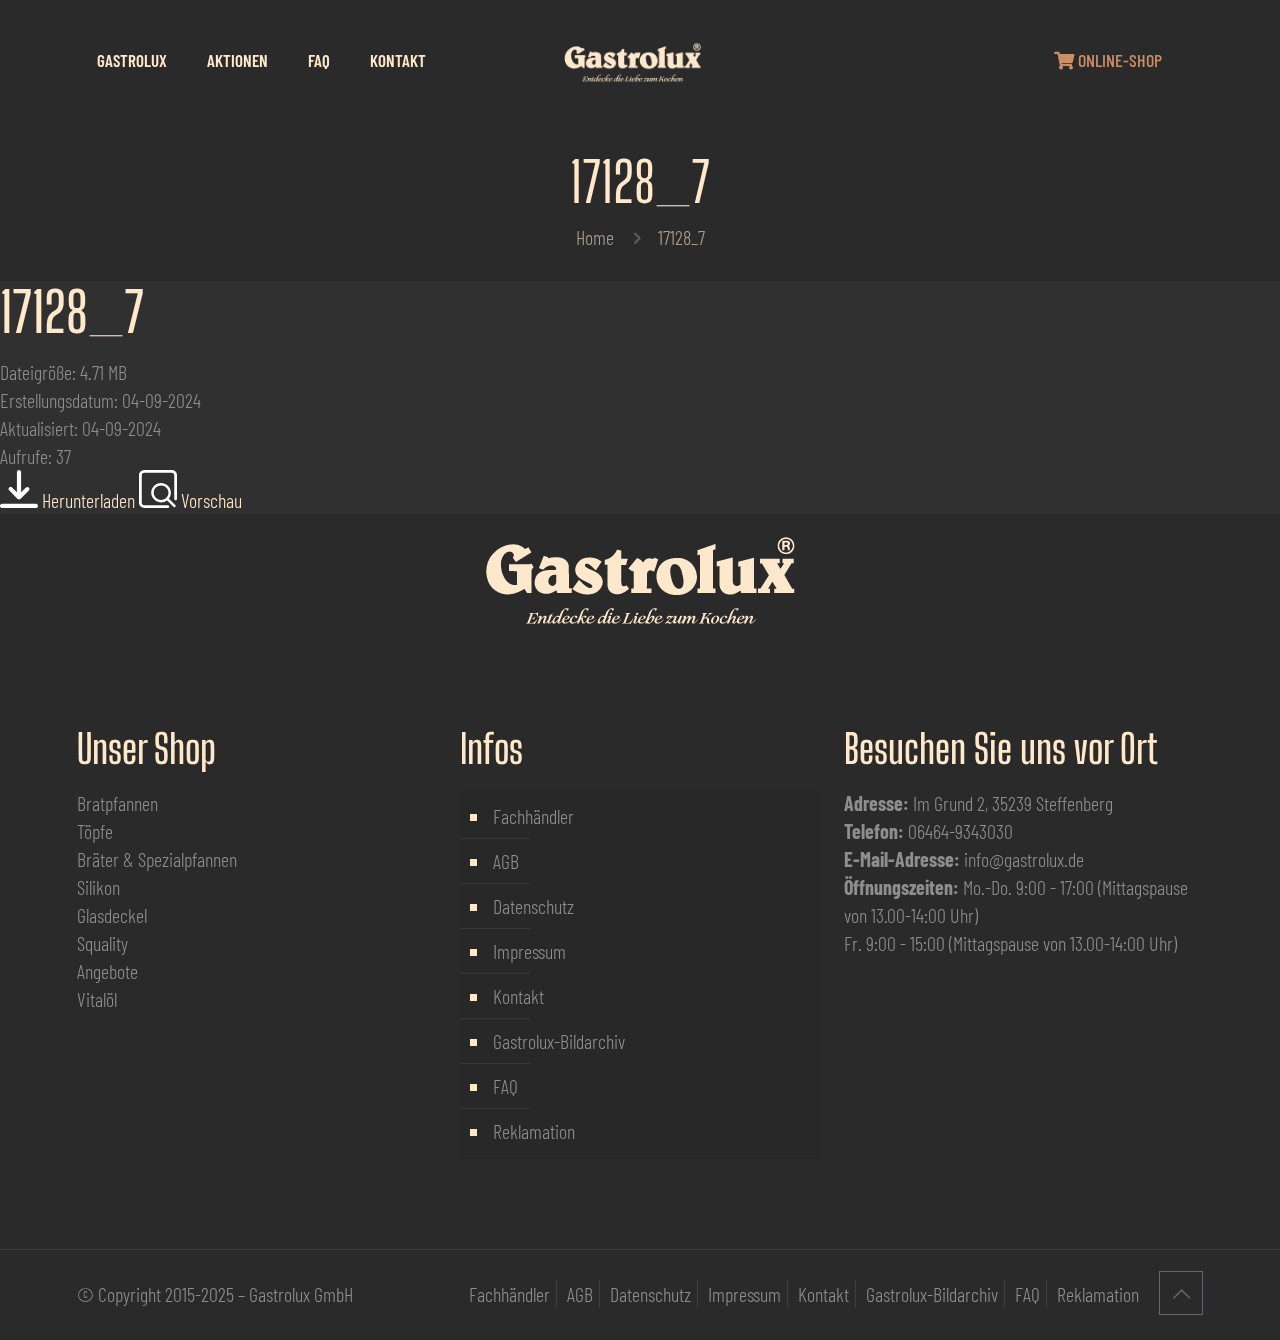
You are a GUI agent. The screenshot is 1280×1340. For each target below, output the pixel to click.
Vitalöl (97, 999)
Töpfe (95, 831)
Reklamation (534, 1131)
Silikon (98, 887)
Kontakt (518, 996)
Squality (102, 943)
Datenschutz (533, 906)
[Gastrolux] (632, 60)
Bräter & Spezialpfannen (157, 859)
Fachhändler (533, 816)
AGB (506, 861)
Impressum (529, 951)
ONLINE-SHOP (1118, 60)
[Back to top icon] (1181, 1293)
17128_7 (72, 312)
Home (595, 237)
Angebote (107, 971)
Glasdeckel (112, 915)
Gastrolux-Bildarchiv (559, 1041)
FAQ (505, 1086)
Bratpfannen (117, 803)
